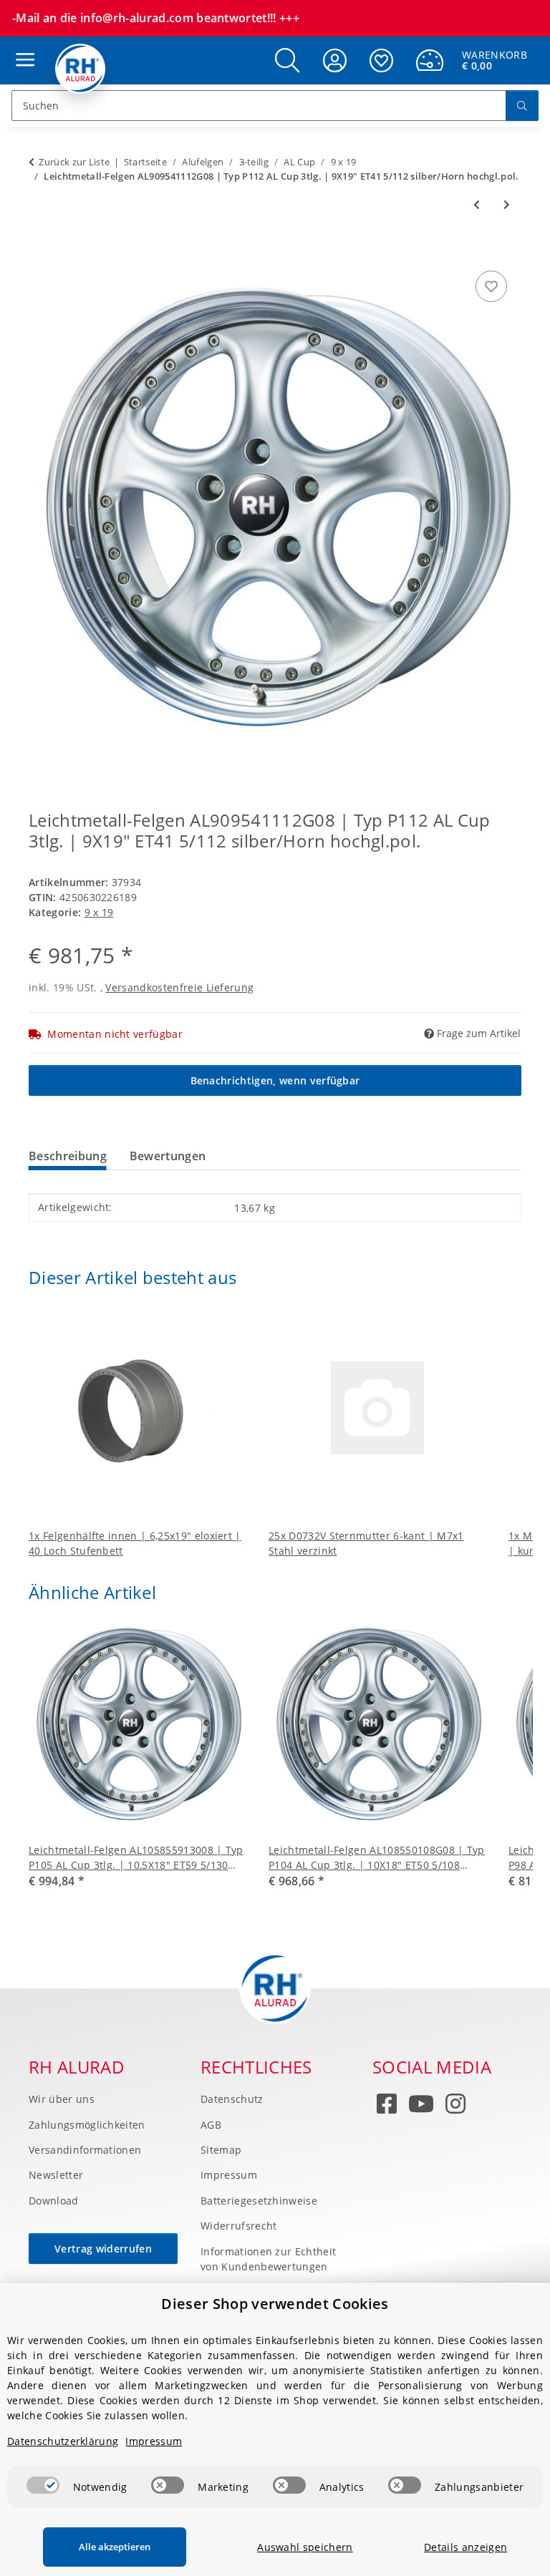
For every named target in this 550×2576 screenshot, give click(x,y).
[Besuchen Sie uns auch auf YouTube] (421, 2107)
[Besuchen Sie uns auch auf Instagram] (455, 2107)
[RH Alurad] (81, 69)
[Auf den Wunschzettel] (491, 286)
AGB (211, 2125)
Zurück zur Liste (74, 162)
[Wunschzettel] (381, 60)
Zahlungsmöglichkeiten (87, 2125)
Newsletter (56, 2175)
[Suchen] (522, 106)
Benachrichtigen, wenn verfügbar (275, 1080)
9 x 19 (99, 912)
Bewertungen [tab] (168, 1156)
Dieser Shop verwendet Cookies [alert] (275, 2304)
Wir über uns (62, 2099)
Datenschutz (232, 2099)
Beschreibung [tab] (68, 1156)
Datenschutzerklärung (63, 2441)
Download (54, 2201)
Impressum (229, 2175)
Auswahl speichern (305, 2547)
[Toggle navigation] (21, 46)
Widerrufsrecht (238, 2226)
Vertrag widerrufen (103, 2249)
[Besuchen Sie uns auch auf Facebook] (387, 2107)
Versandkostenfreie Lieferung (179, 987)
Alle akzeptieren (115, 2547)
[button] (287, 60)
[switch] (43, 2485)
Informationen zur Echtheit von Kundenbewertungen (268, 2259)
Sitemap (221, 2150)
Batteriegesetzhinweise (259, 2201)
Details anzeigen (465, 2547)
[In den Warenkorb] (40, 251)
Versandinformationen (85, 2150)
